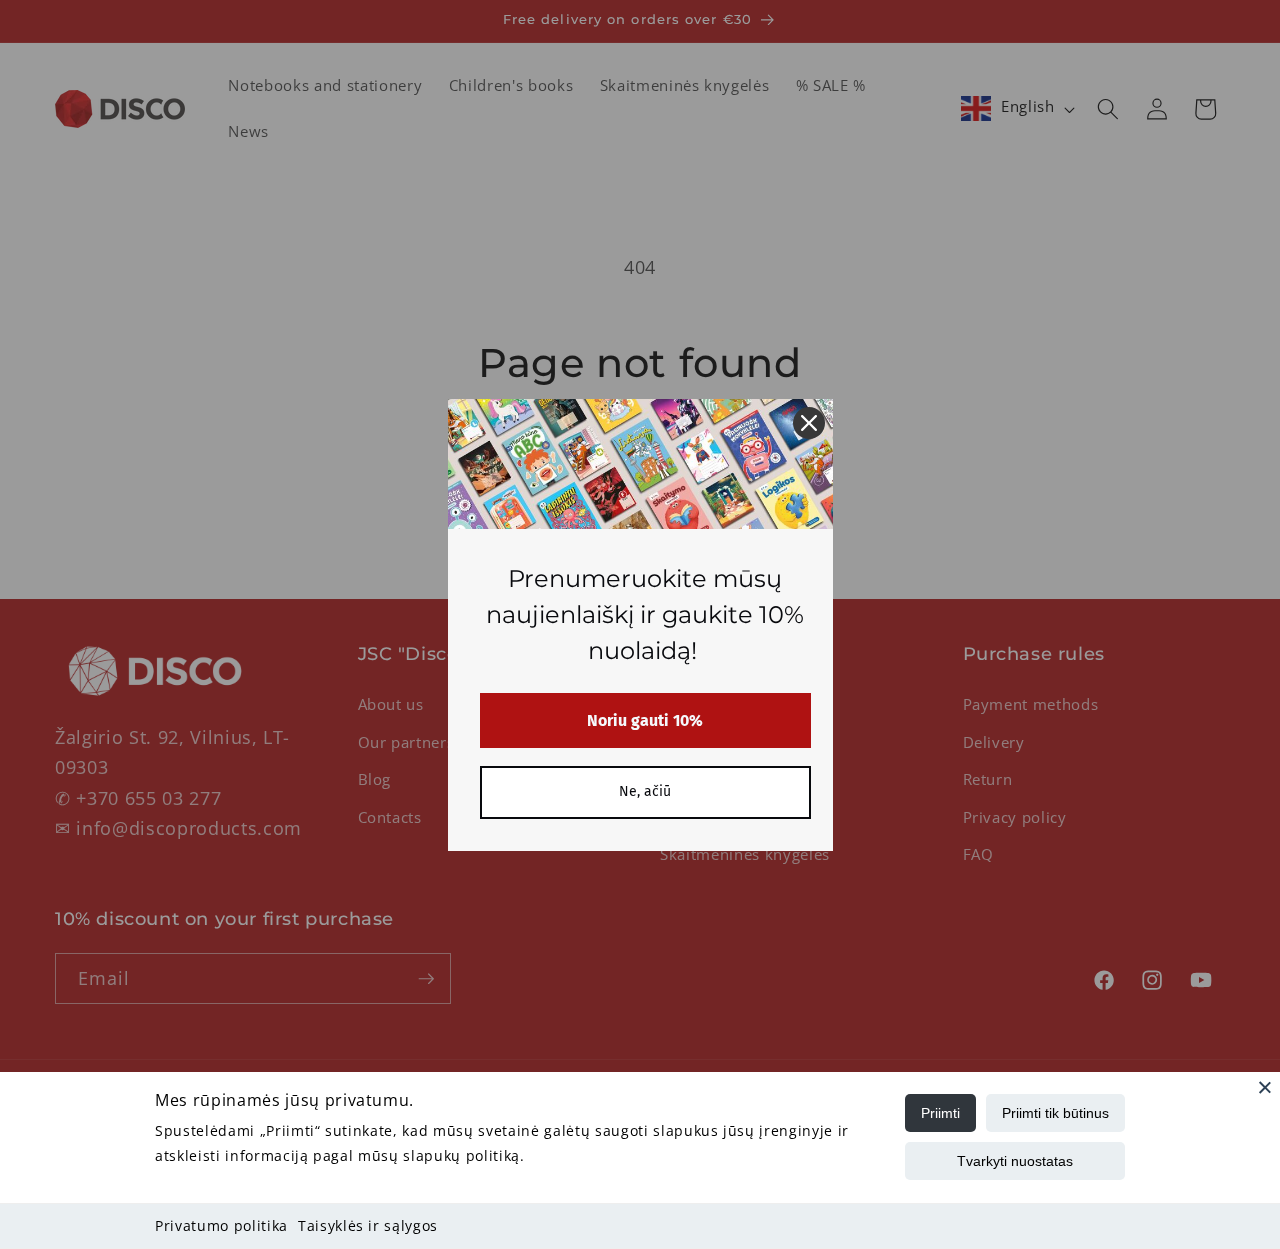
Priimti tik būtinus (1055, 1113)
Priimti (940, 1113)
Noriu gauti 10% (645, 720)
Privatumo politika (221, 1225)
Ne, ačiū (645, 791)
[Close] (1265, 1087)
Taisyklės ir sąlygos (368, 1225)
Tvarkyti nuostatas (1015, 1161)
